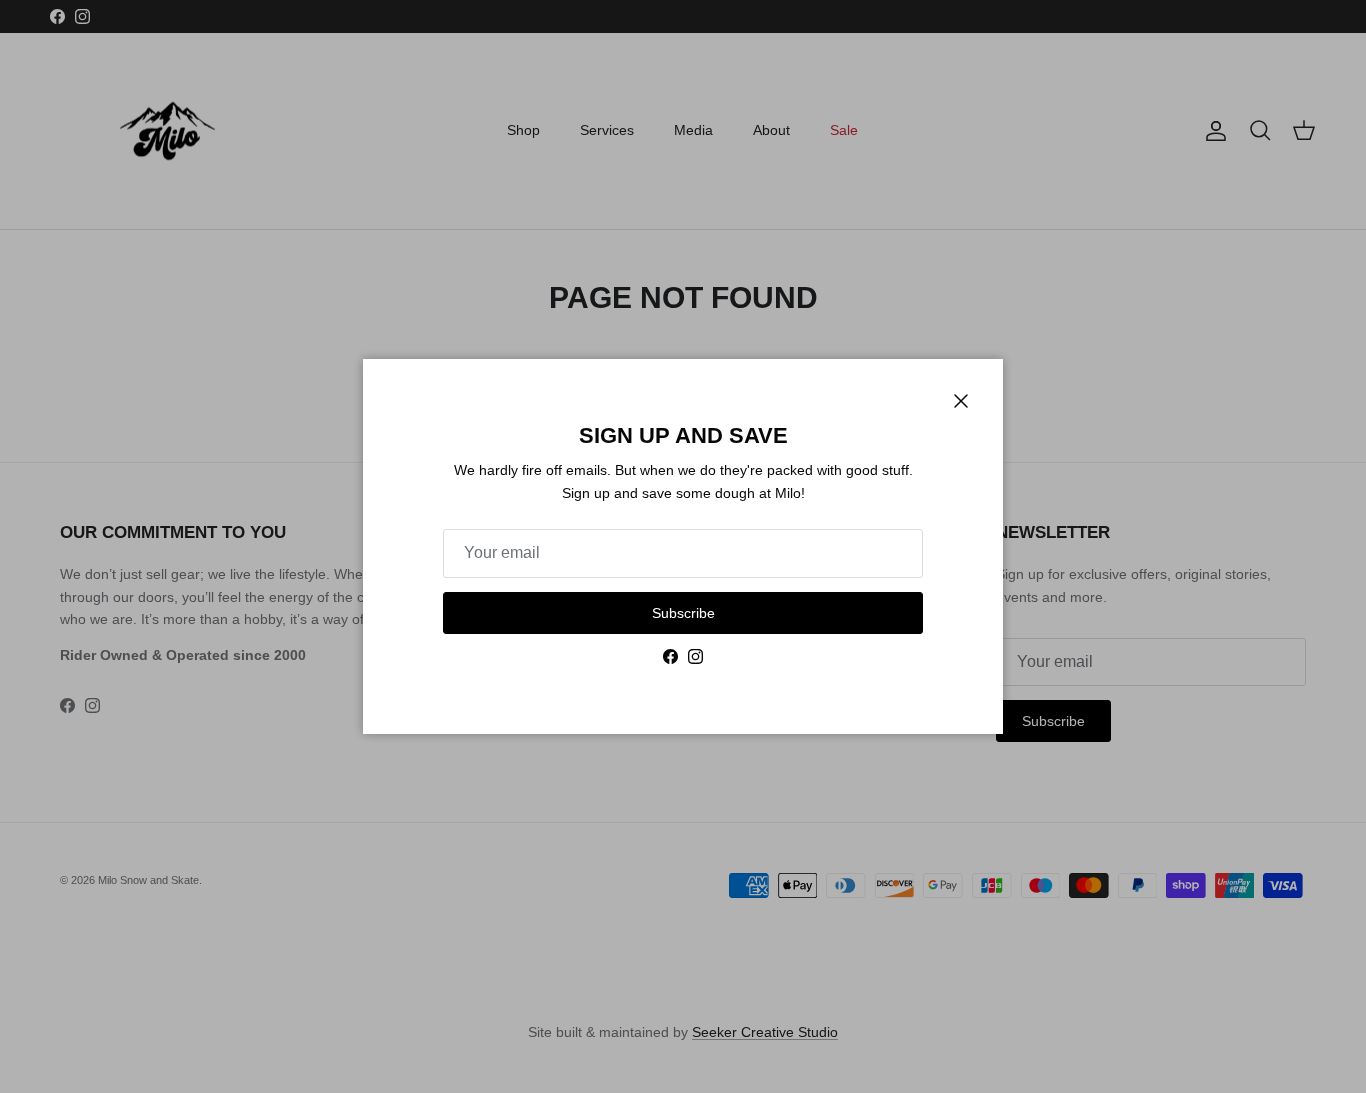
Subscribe (683, 613)
